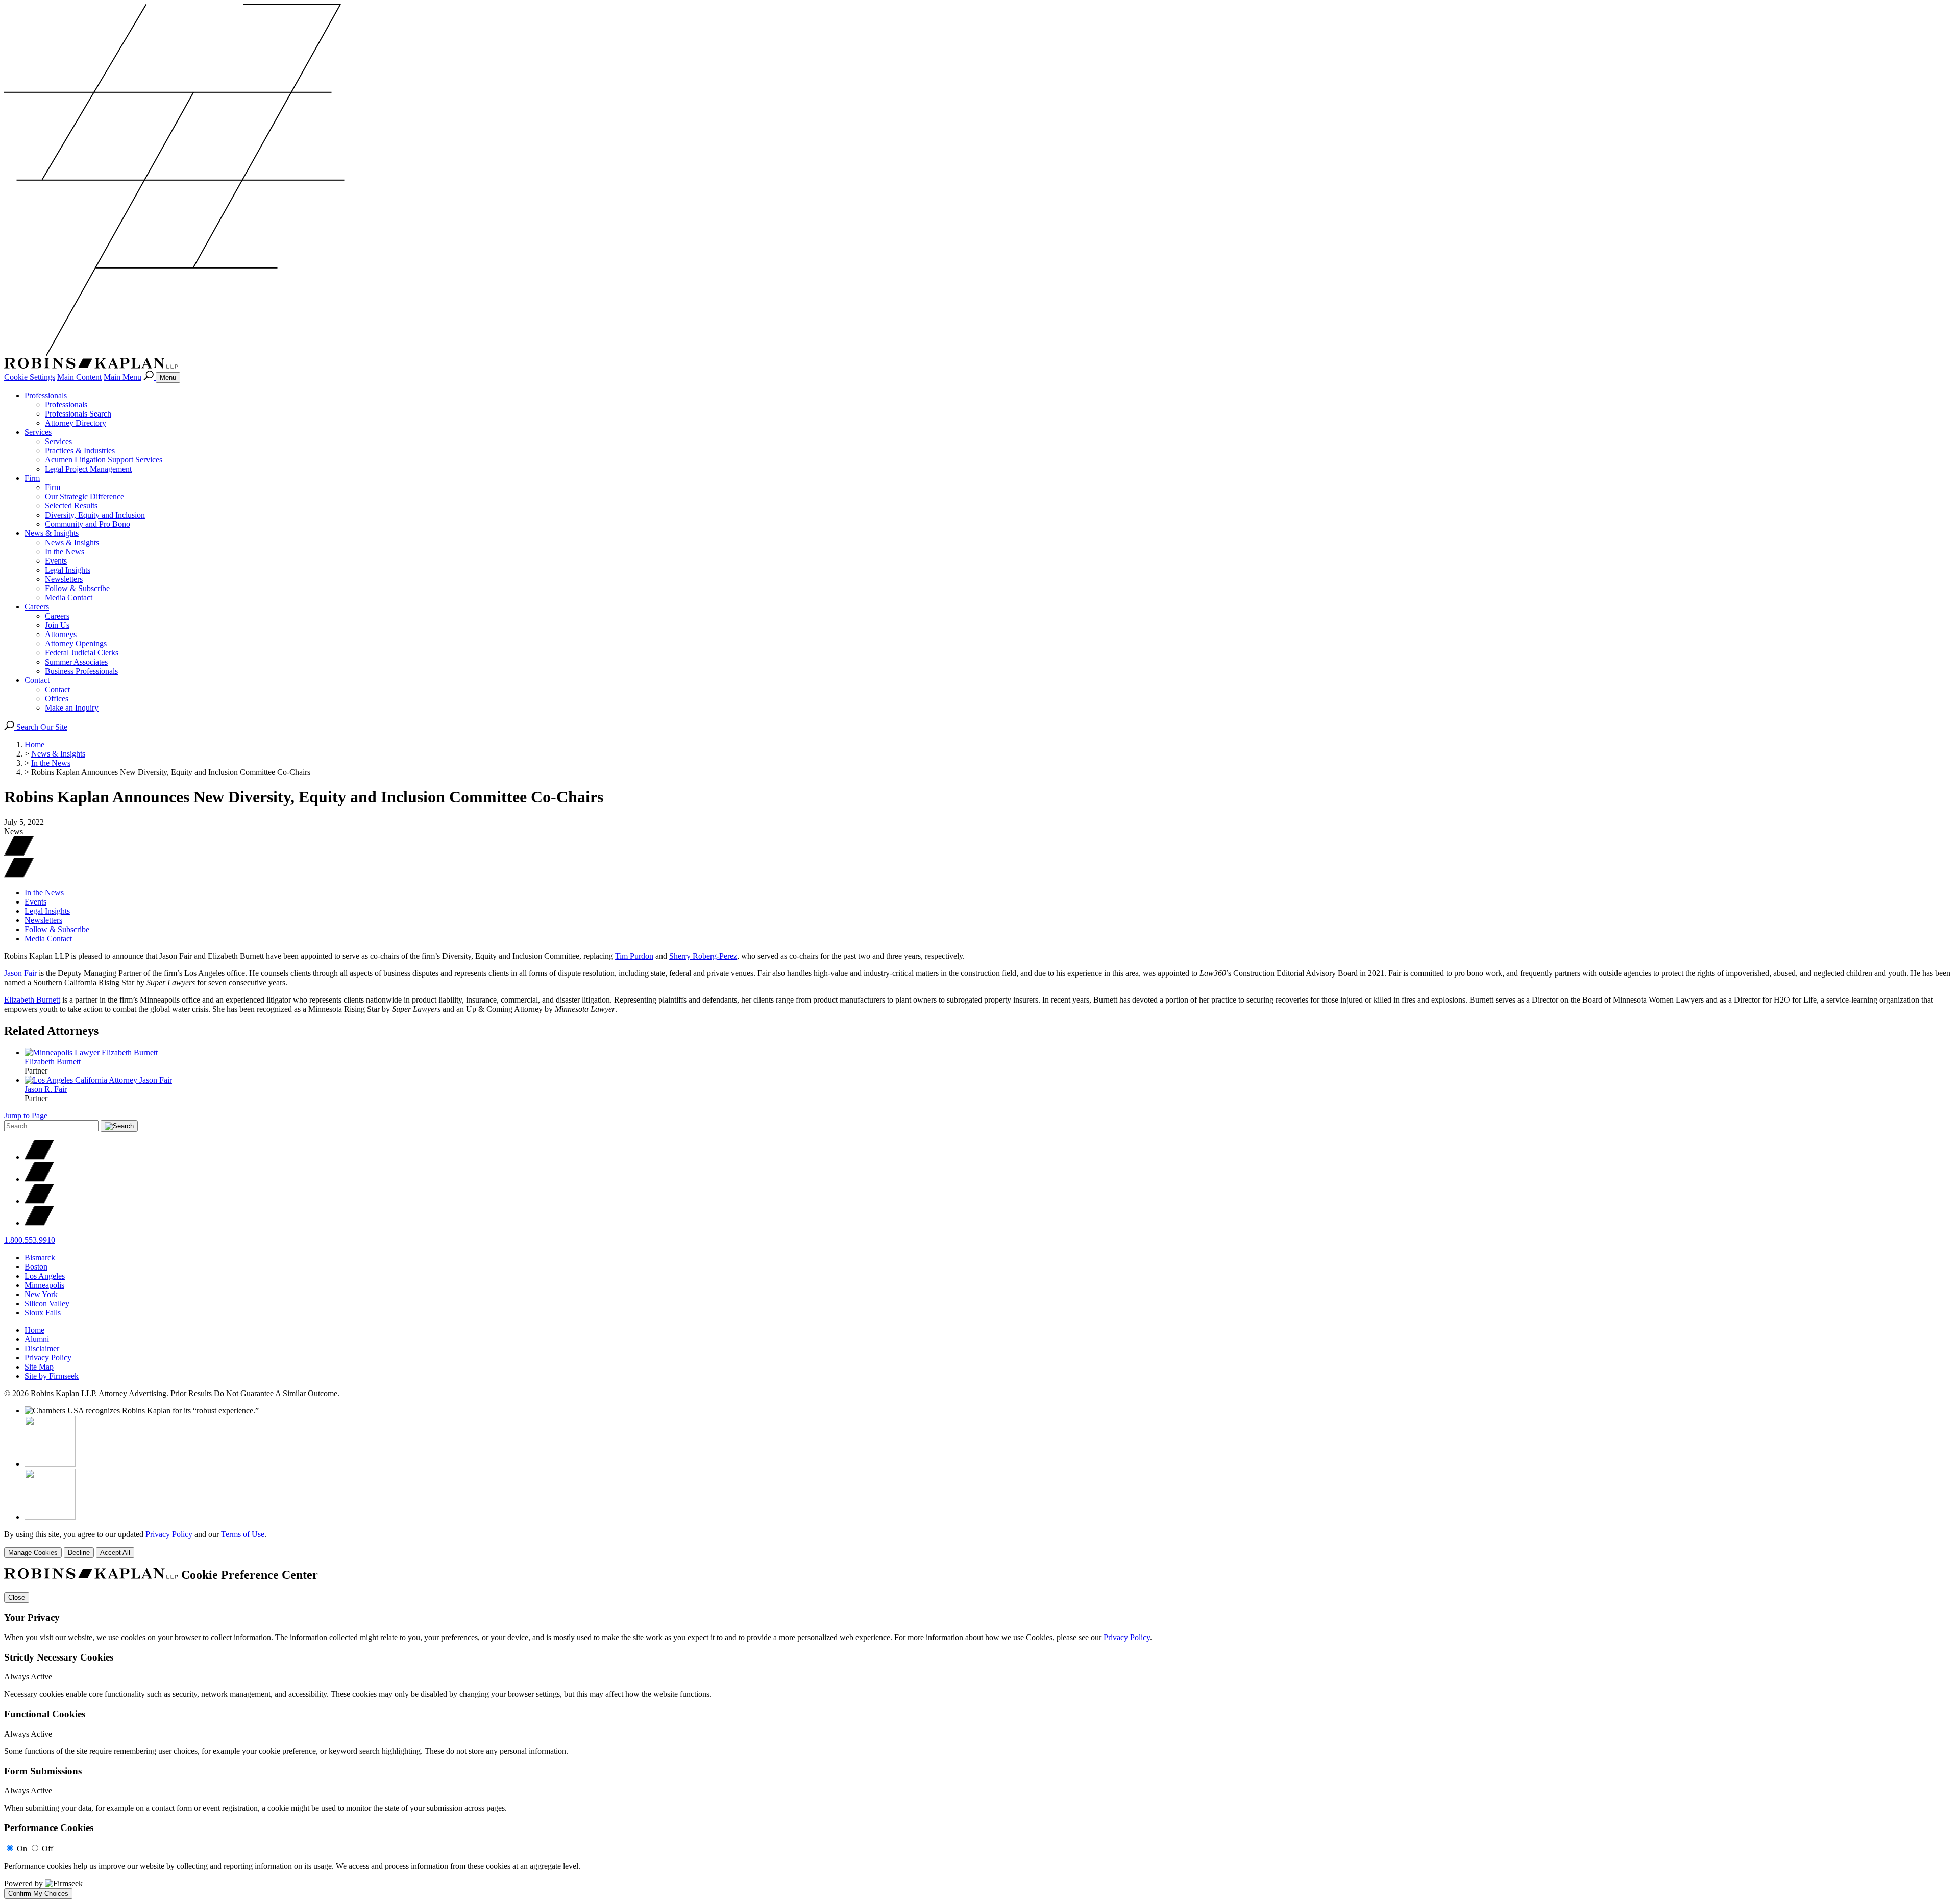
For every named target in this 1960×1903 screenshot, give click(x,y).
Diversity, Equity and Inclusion (95, 515)
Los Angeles (45, 1276)
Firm (32, 478)
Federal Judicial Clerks (82, 653)
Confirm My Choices (38, 1894)
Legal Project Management (88, 469)
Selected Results (71, 506)
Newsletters (64, 579)
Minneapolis (44, 1285)
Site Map (39, 1367)
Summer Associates (76, 662)
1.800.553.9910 (30, 1240)
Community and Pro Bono (88, 524)
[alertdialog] (980, 1734)
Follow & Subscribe (77, 588)
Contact (37, 680)
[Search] (150, 377)
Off (47, 1849)
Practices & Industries (80, 450)
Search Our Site (41, 727)
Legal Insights (68, 570)
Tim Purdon (634, 956)
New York (41, 1294)
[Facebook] (39, 1179)
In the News (65, 552)
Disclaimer (42, 1348)
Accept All (115, 1553)
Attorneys (61, 634)
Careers (37, 607)
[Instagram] (39, 1223)
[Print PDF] (19, 853)
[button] (19, 875)
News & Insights (52, 533)
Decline (79, 1553)
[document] (980, 1734)
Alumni (37, 1339)
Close (17, 1597)
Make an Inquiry (72, 708)
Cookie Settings (30, 377)
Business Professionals (81, 671)
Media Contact (69, 597)
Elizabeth (53, 1062)
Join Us (57, 625)
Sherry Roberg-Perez (703, 956)
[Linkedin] (39, 1201)
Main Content (79, 377)
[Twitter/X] (39, 1157)
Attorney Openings (76, 643)
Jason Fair (20, 973)
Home (34, 745)
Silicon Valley (47, 1303)
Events (56, 561)
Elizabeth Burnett (32, 1000)
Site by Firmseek (52, 1376)
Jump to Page (26, 1116)
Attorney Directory (76, 423)
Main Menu (122, 377)
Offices (57, 699)
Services (38, 432)
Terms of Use (243, 1534)
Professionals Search (78, 414)
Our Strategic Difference (84, 496)
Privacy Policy (48, 1358)
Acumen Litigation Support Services (104, 460)
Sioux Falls (43, 1313)
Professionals (46, 395)
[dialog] (980, 1544)
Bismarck (40, 1258)
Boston (36, 1267)
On (22, 1849)
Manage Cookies (33, 1553)
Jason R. (46, 1089)
